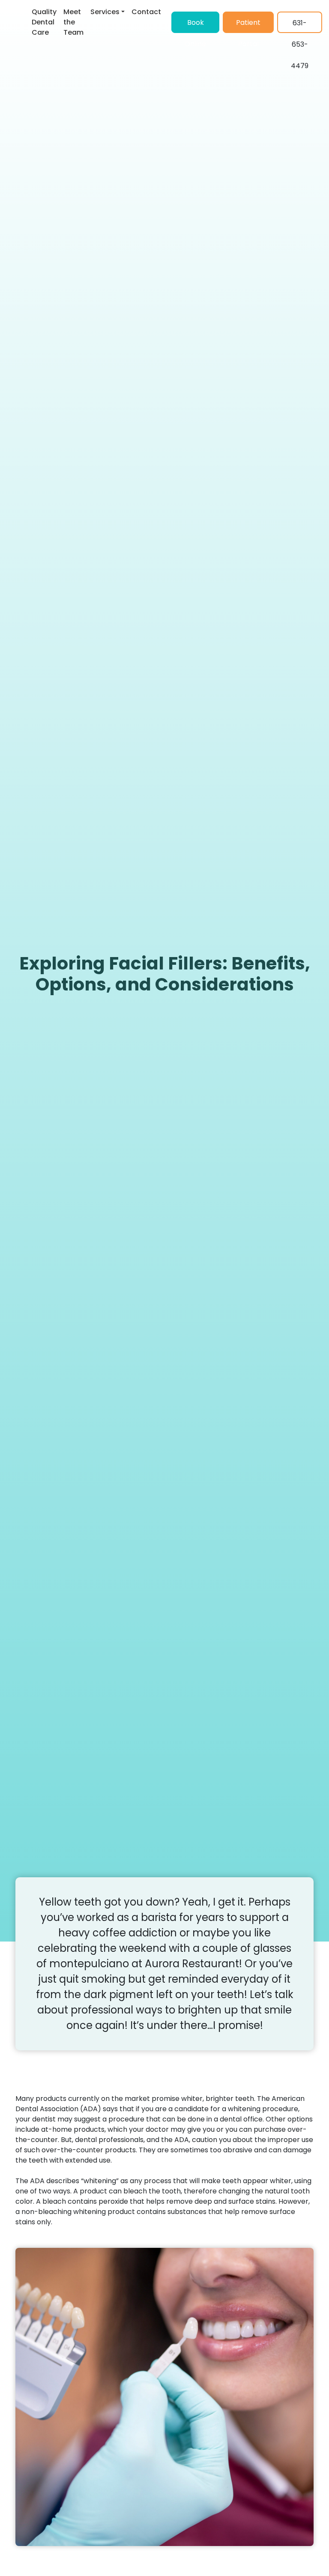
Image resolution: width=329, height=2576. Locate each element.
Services (105, 12)
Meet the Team (73, 22)
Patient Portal (248, 25)
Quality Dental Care (44, 22)
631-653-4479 (300, 25)
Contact (146, 12)
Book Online (195, 25)
